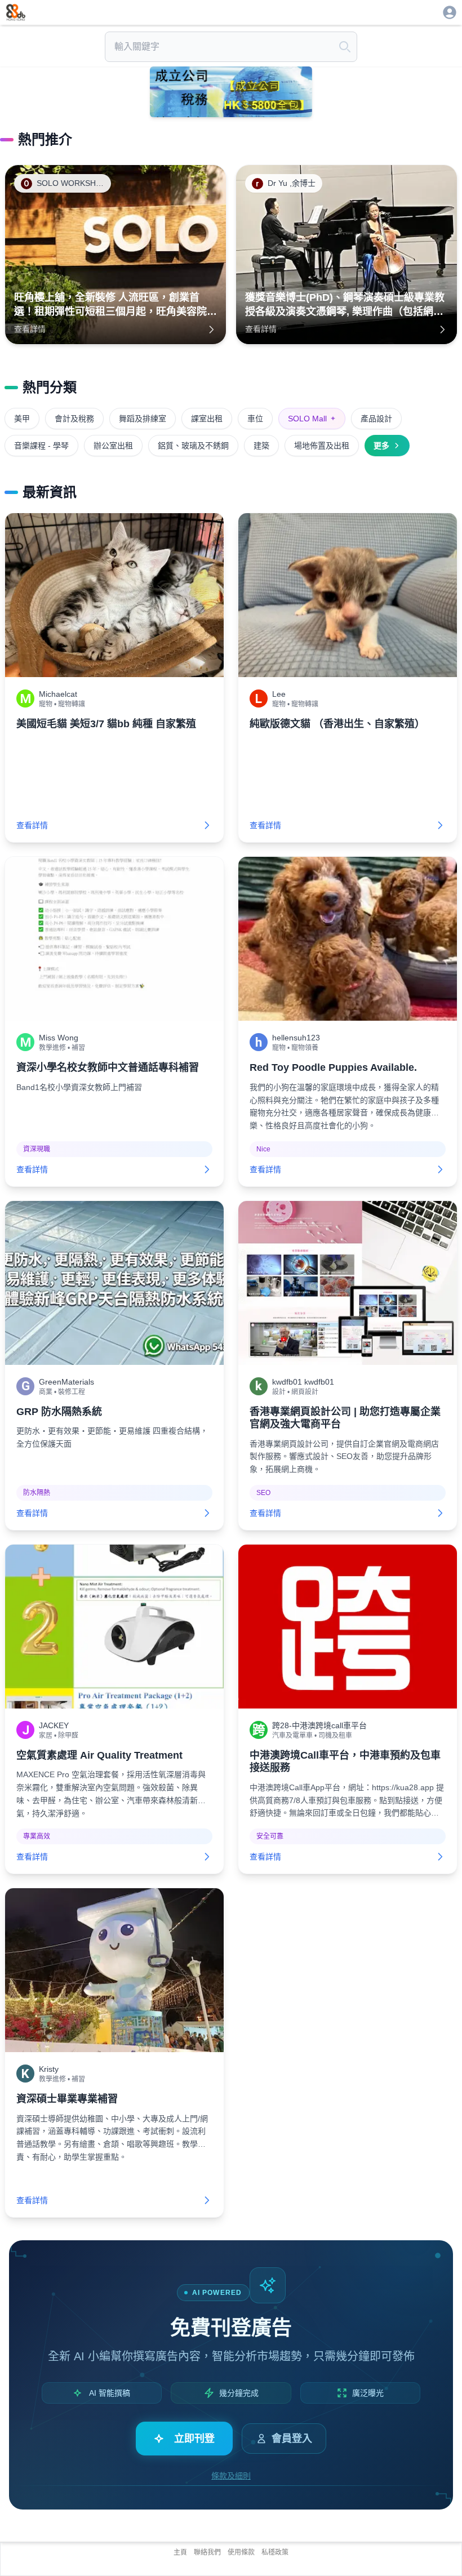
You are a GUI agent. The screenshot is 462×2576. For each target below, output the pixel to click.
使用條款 (241, 2552)
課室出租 (207, 419)
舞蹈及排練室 (143, 419)
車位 (255, 419)
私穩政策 (275, 2552)
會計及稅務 (74, 419)
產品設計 (376, 419)
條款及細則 (231, 2476)
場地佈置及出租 (322, 446)
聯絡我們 (207, 2552)
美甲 (22, 419)
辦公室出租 (113, 446)
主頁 (180, 2552)
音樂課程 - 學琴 (41, 446)
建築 (261, 446)
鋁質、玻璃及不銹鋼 (193, 446)
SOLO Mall (312, 419)
